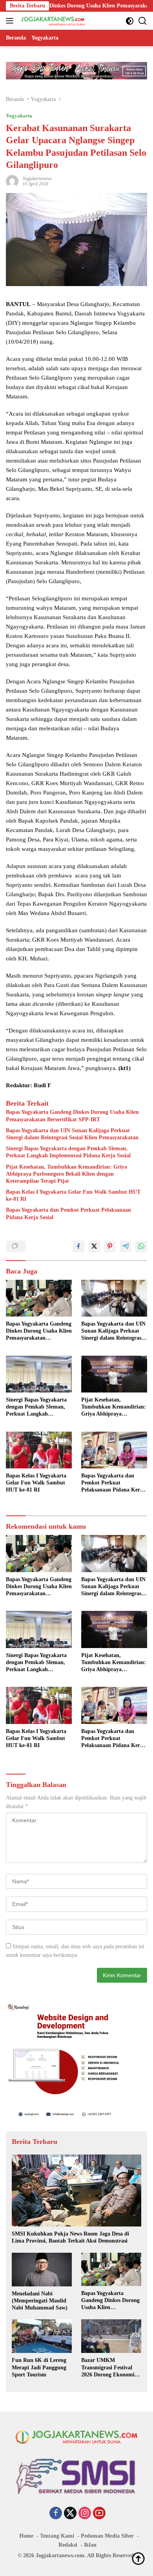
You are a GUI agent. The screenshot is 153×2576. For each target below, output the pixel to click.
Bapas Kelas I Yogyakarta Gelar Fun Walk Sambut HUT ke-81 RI (73, 1195)
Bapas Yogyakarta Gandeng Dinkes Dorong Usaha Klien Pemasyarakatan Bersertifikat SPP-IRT (72, 1116)
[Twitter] (70, 2514)
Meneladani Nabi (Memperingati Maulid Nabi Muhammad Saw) (40, 2301)
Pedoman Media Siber (107, 2536)
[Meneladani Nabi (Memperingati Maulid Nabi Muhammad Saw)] (42, 2270)
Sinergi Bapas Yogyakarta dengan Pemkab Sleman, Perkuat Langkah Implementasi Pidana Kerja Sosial (68, 1152)
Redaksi (68, 2545)
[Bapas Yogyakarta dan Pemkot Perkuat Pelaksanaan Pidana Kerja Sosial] (114, 1450)
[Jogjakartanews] (52, 21)
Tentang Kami (57, 2536)
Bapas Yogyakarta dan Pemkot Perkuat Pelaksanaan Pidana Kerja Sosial (68, 1213)
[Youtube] (99, 2514)
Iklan (90, 2545)
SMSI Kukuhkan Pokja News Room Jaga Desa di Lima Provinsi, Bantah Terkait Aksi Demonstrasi (70, 2237)
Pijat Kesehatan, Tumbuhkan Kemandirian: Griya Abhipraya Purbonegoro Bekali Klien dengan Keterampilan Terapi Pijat (66, 1174)
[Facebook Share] (78, 1247)
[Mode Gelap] (130, 21)
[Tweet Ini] (94, 1247)
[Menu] (11, 21)
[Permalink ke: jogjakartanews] (12, 181)
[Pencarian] (143, 21)
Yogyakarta (19, 116)
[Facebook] (56, 2514)
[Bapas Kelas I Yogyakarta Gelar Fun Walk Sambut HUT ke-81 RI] (39, 1450)
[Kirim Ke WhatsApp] (141, 1247)
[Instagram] (85, 2514)
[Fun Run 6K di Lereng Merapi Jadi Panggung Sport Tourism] (42, 2336)
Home (26, 2536)
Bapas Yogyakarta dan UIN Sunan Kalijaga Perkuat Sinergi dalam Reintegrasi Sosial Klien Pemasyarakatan (72, 1134)
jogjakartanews (37, 178)
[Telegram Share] (126, 1247)
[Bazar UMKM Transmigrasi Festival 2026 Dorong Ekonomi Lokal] (111, 2336)
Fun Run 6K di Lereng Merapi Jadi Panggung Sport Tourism (39, 2367)
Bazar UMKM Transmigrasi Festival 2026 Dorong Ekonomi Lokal (108, 2368)
